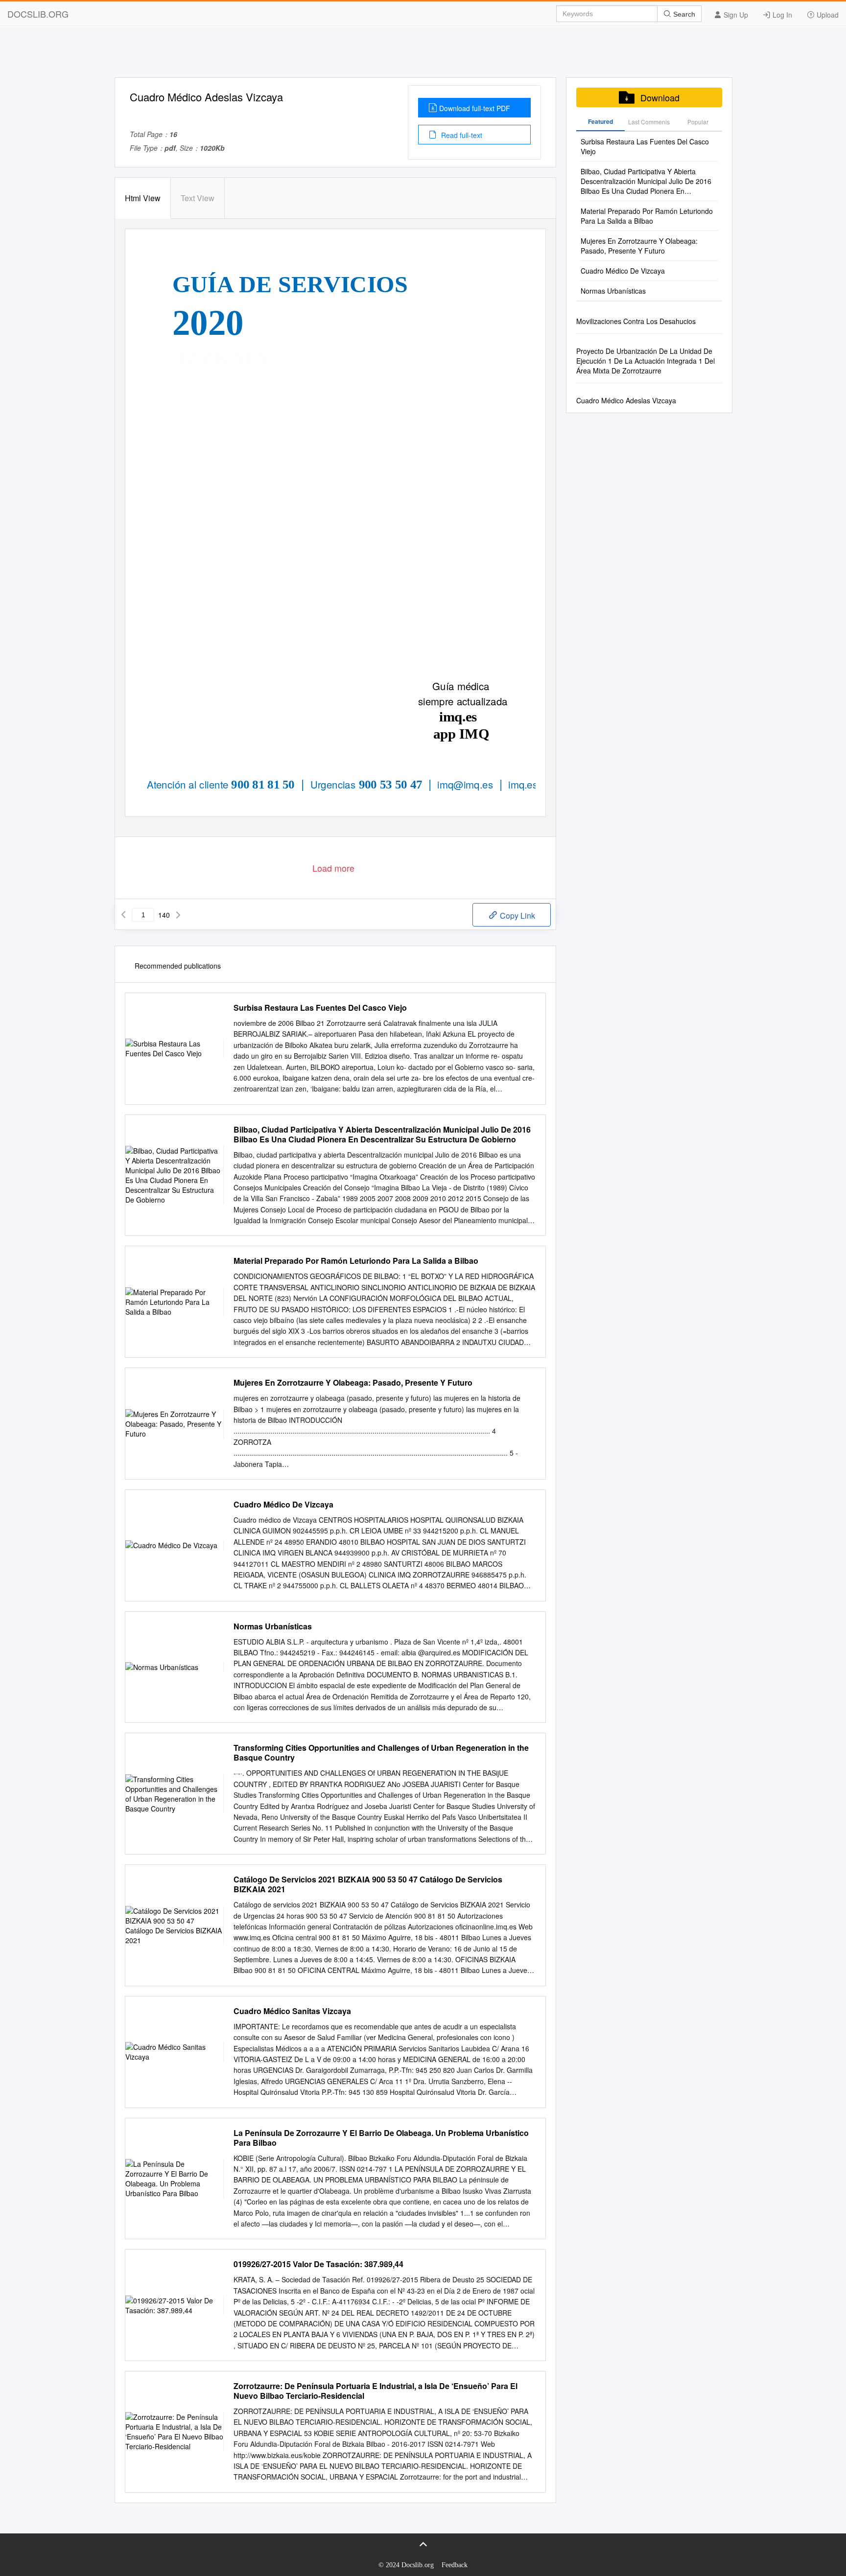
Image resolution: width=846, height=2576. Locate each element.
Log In (781, 15)
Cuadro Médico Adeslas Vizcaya (626, 400)
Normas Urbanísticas (273, 1626)
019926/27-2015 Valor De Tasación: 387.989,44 (318, 2264)
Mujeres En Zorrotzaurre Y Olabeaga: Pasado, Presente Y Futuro (353, 1383)
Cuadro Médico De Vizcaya (283, 1505)
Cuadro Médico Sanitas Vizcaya (292, 2011)
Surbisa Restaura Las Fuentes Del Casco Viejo (320, 1008)
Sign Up (735, 15)
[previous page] (123, 915)
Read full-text (461, 135)
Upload (827, 15)
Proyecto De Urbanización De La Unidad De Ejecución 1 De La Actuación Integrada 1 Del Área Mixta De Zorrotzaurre (646, 361)
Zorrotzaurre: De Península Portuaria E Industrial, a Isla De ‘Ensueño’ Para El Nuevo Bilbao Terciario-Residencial (376, 2391)
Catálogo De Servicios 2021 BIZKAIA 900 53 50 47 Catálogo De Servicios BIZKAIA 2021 (368, 1884)
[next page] (178, 915)
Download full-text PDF (475, 108)
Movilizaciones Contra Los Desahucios (636, 321)
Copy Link (517, 916)
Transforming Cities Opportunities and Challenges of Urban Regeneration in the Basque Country (381, 1753)
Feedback (455, 2565)
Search (683, 14)
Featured (600, 121)
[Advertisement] (423, 55)
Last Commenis (649, 122)
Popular (698, 122)
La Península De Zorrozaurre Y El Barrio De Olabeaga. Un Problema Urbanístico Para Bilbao (381, 2138)
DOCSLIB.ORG (38, 14)
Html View (143, 198)
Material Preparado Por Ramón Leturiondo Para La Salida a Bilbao (356, 1261)
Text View (198, 198)
